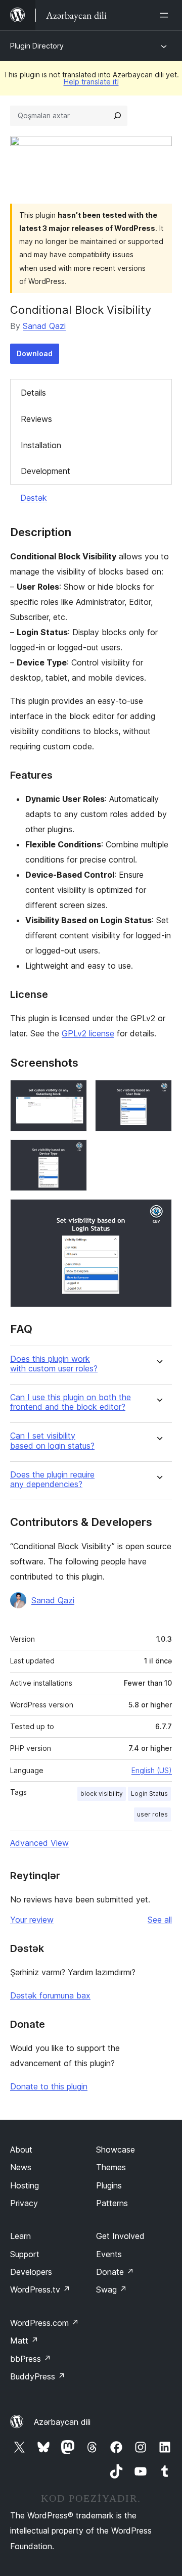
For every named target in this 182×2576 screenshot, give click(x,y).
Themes (111, 2167)
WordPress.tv (40, 2289)
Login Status (149, 1794)
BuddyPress (38, 2376)
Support (25, 2254)
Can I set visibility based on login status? (52, 1441)
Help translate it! (91, 82)
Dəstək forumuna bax (50, 1995)
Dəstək (34, 498)
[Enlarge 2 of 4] (158, 1093)
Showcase (116, 2150)
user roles (152, 1814)
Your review (32, 1920)
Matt (24, 2341)
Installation (41, 445)
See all (160, 1920)
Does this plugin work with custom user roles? (54, 1364)
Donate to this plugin (49, 2086)
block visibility (102, 1794)
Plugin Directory (37, 46)
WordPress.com (44, 2323)
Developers (31, 2272)
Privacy (24, 2203)
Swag (111, 2289)
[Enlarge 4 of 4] (158, 1213)
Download (35, 353)
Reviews (36, 419)
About (21, 2150)
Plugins (109, 2185)
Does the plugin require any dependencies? (52, 1480)
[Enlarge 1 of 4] (73, 1093)
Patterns (112, 2203)
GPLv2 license (88, 1033)
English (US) (152, 1770)
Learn (20, 2236)
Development (45, 471)
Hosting (25, 2185)
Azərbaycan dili (62, 2422)
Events (109, 2254)
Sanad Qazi (44, 326)
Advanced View (39, 1843)
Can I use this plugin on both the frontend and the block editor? (71, 1402)
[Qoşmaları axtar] (117, 116)
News (21, 2167)
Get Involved (120, 2236)
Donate (115, 2272)
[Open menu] (166, 15)
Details (33, 393)
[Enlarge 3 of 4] (73, 1153)
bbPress (31, 2359)
